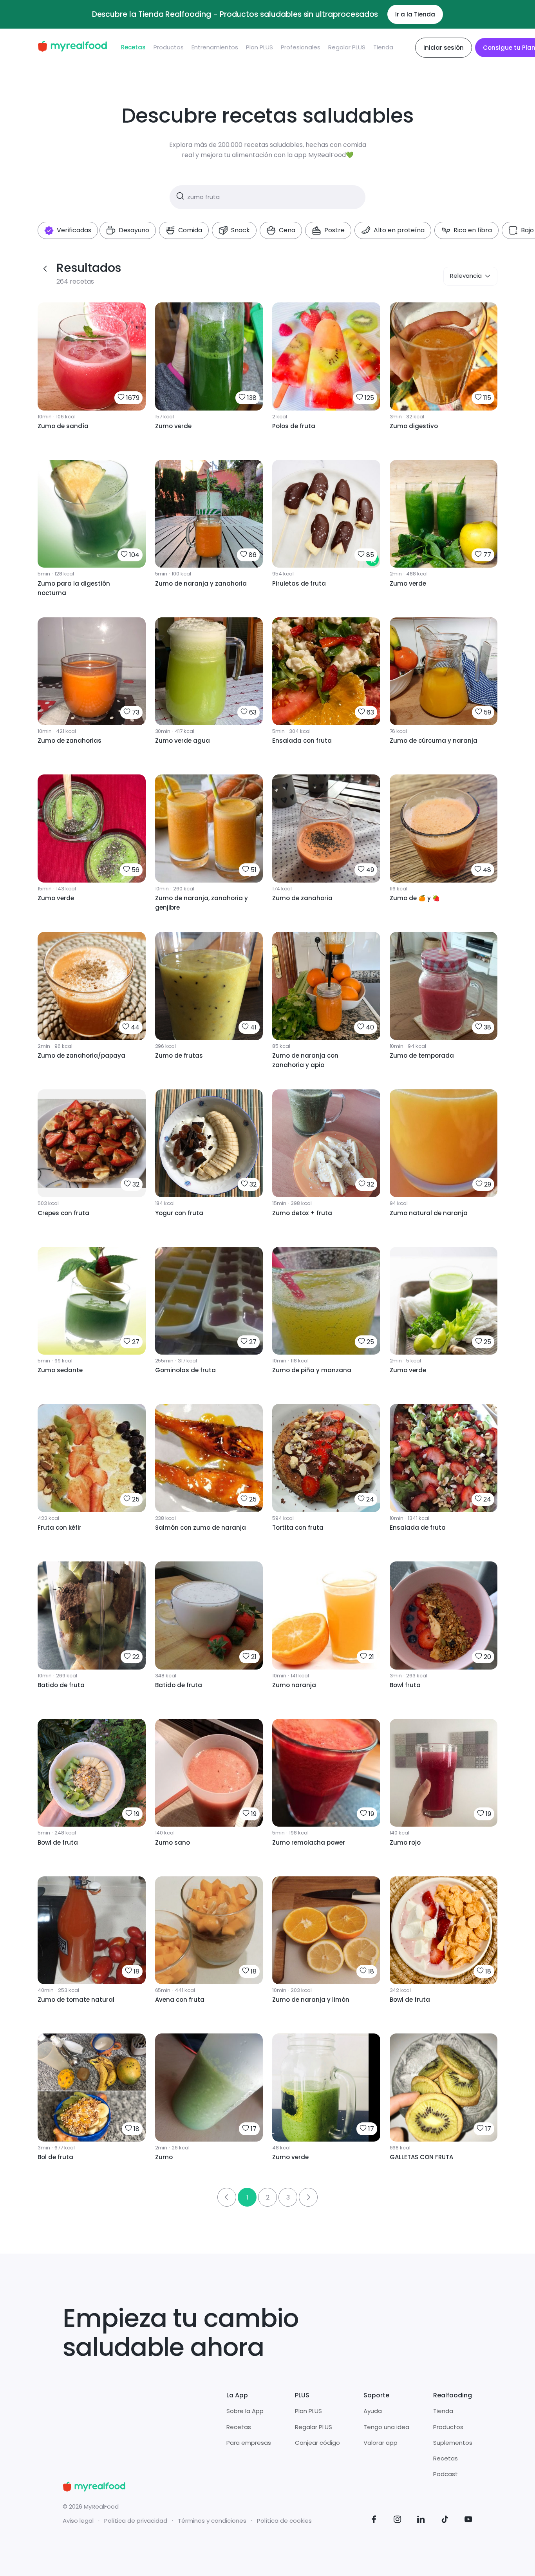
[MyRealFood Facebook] (374, 2521)
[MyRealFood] (72, 48)
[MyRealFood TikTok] (445, 2521)
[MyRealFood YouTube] (468, 2521)
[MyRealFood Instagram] (398, 2521)
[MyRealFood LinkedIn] (421, 2521)
